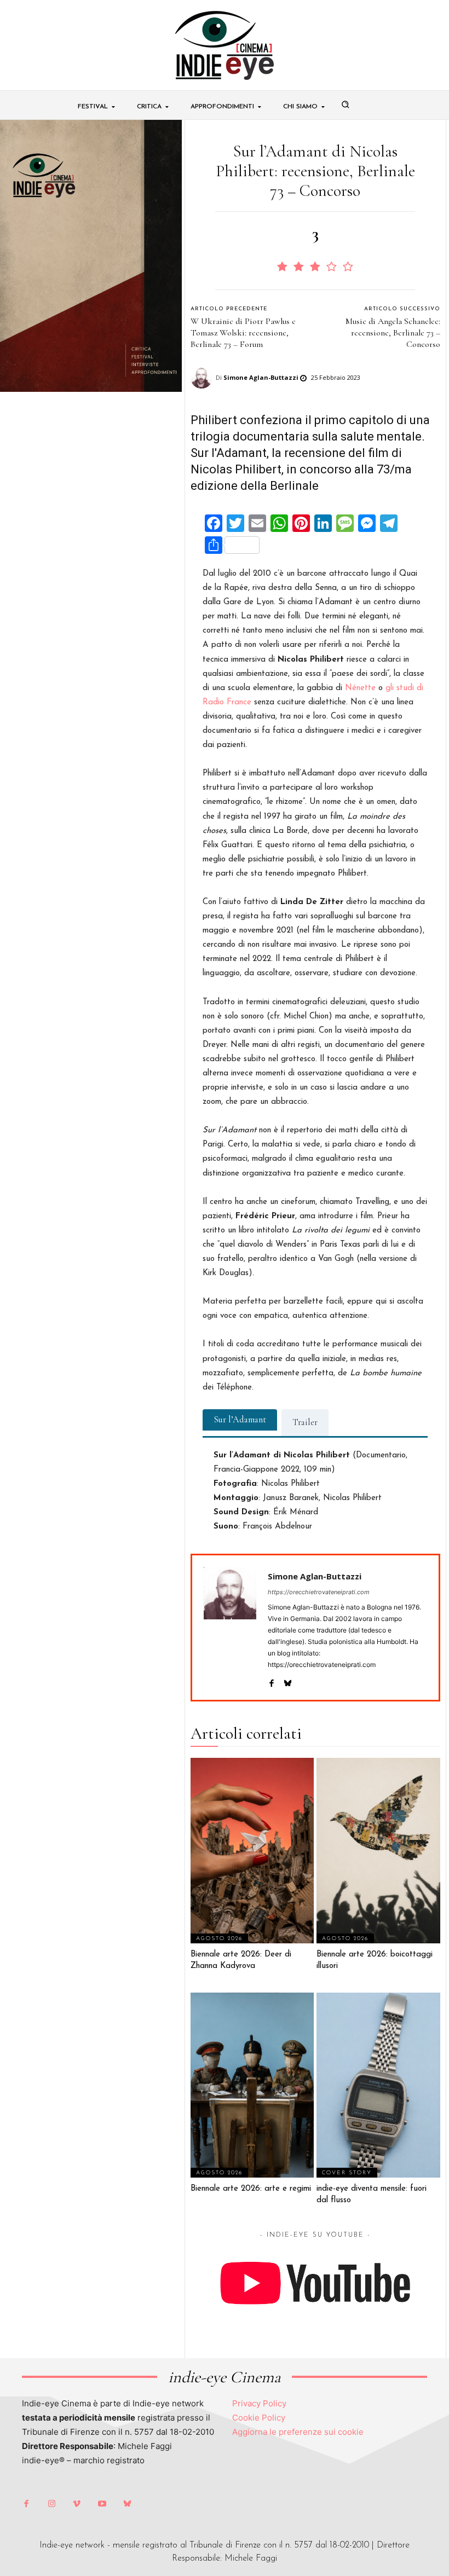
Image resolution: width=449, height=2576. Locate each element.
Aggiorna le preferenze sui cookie (298, 2432)
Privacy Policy (259, 2403)
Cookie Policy (259, 2418)
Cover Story (347, 2173)
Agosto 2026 (219, 1939)
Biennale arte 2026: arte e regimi (251, 2189)
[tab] (240, 1420)
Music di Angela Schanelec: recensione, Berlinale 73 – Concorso (393, 333)
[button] (346, 105)
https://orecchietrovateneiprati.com (319, 1592)
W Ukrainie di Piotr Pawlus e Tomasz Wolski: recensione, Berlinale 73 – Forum (243, 333)
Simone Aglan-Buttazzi (261, 377)
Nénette (360, 688)
